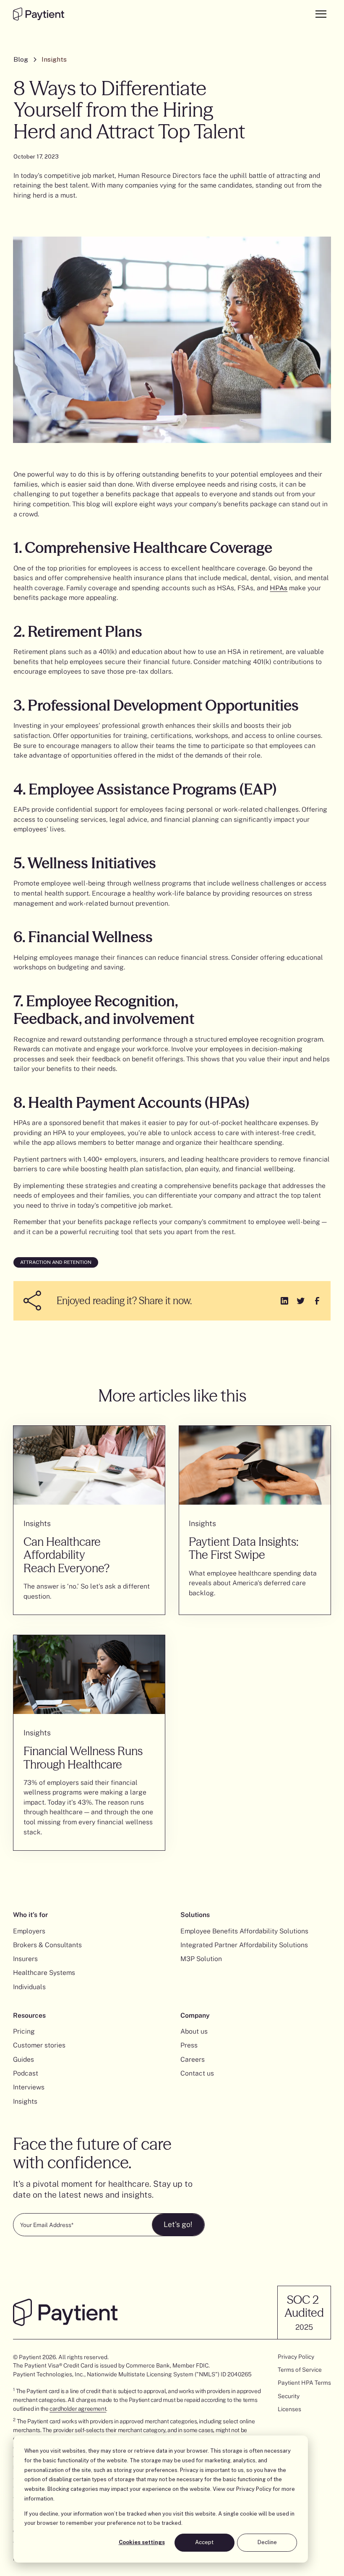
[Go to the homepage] (38, 14)
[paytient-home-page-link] (65, 2312)
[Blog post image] (89, 1465)
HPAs (279, 588)
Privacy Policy (254, 2489)
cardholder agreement (78, 2409)
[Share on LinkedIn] (284, 1301)
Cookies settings (142, 2542)
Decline (267, 2542)
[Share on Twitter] (301, 1301)
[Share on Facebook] (317, 1301)
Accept (204, 2542)
